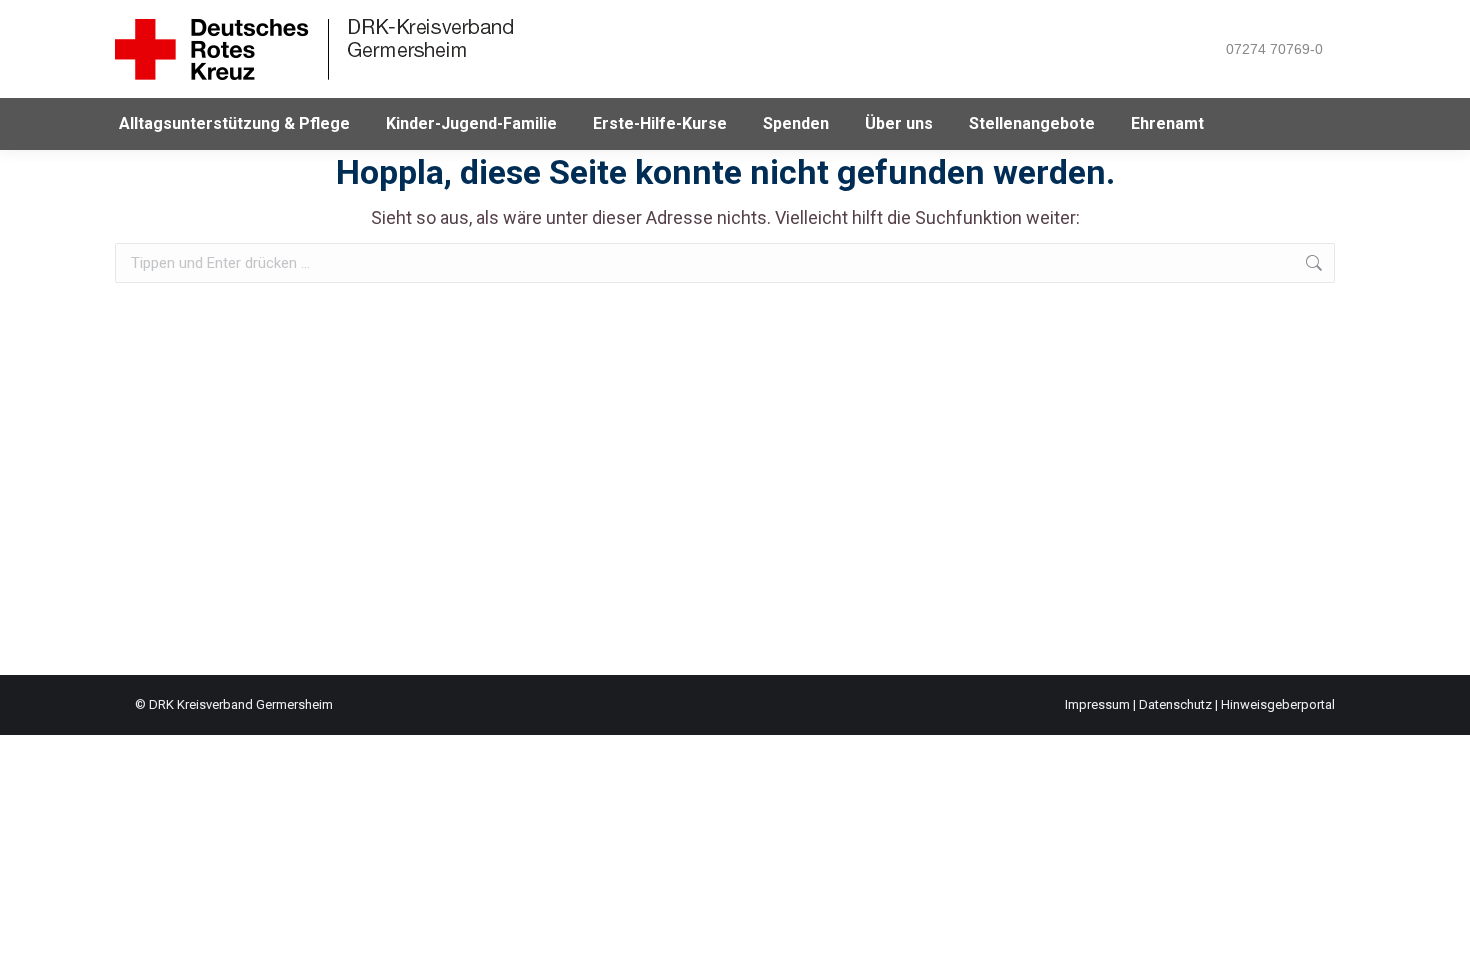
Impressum (1097, 704)
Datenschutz (1175, 704)
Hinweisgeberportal (1278, 704)
